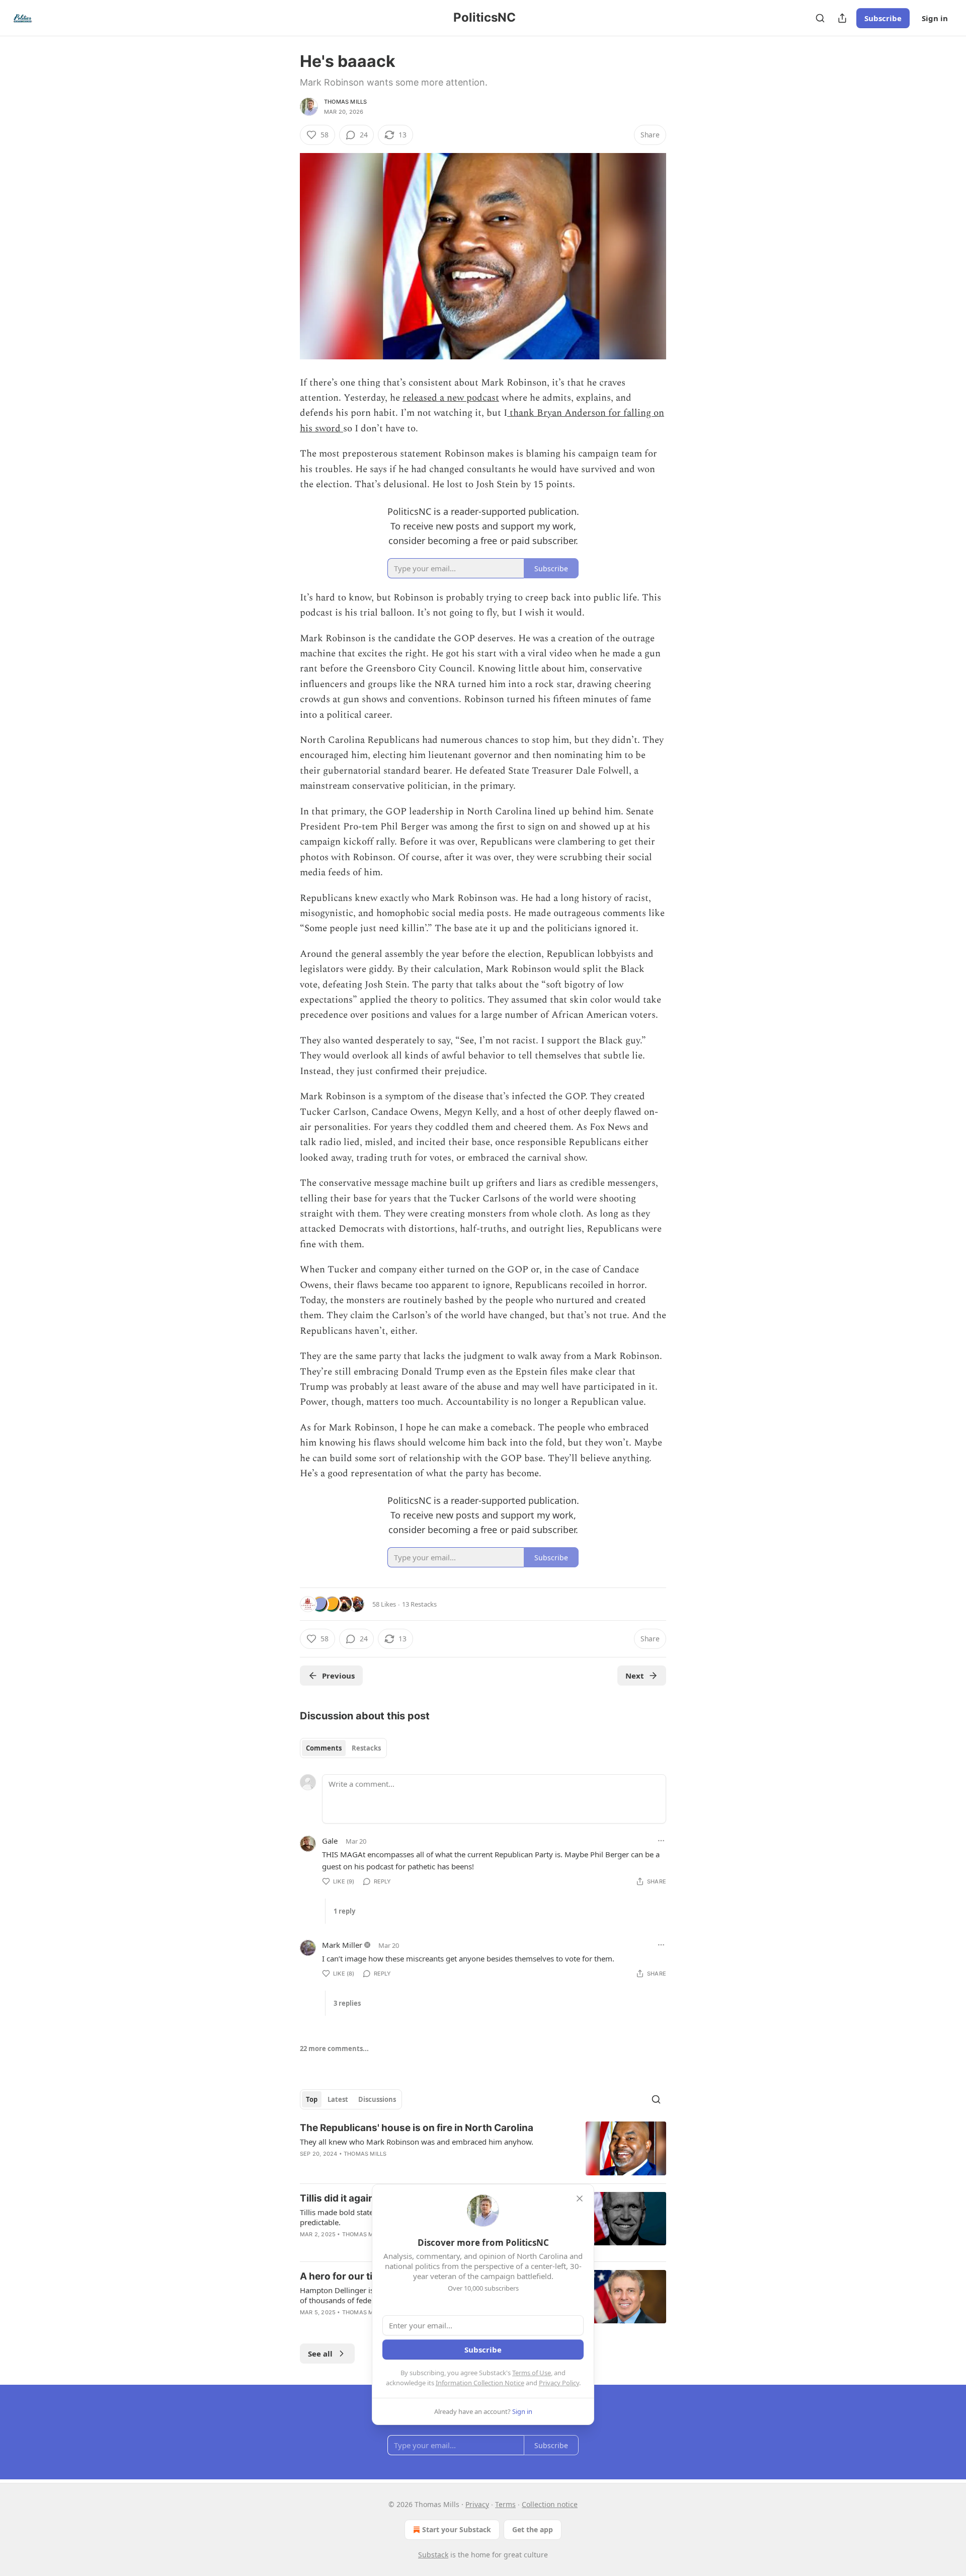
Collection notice (550, 2504)
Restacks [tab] (366, 1748)
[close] (580, 2199)
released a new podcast (451, 398)
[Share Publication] (842, 18)
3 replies (347, 2003)
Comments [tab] (324, 1748)
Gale (330, 1841)
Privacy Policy (559, 2383)
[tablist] (343, 1748)
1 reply (344, 1911)
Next (635, 1676)
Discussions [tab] (377, 2099)
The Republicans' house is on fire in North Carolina (417, 2128)
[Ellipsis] (661, 1841)
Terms (505, 2504)
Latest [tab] (338, 2099)
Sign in (935, 18)
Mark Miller (342, 1945)
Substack (433, 2555)
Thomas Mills (345, 102)
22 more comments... (334, 2049)
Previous (338, 1676)
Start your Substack (457, 2529)
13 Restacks (419, 1604)
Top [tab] (312, 2099)
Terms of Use (532, 2373)
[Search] (820, 18)
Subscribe (883, 18)
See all (320, 2354)
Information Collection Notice (480, 2383)
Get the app (533, 2529)
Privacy (477, 2504)
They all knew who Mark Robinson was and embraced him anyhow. (417, 2142)
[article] (483, 2148)
